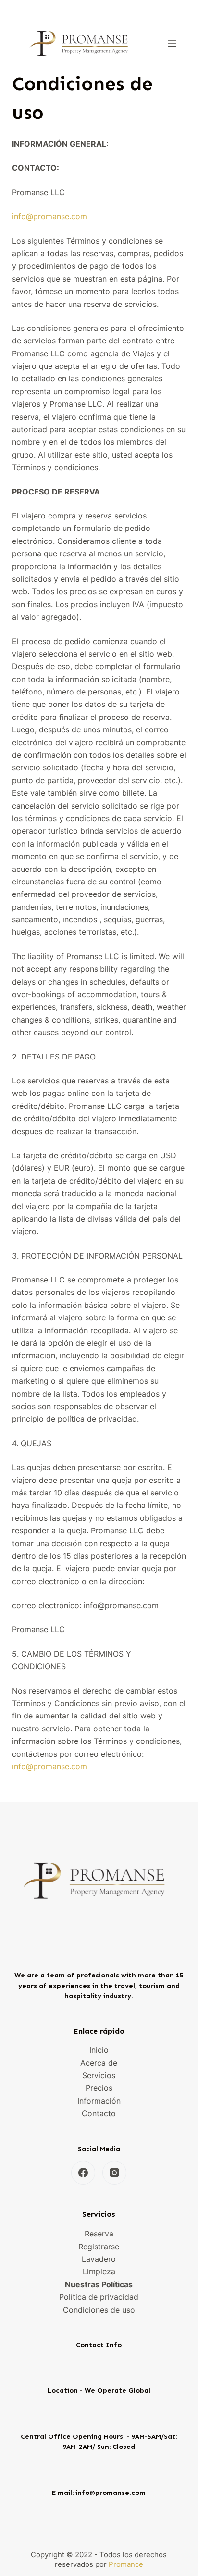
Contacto (99, 2113)
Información (99, 2101)
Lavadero (99, 2259)
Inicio (99, 2050)
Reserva (99, 2234)
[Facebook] (83, 2173)
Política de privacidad (99, 2297)
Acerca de (99, 2063)
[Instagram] (114, 2173)
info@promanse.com (49, 216)
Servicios (99, 2075)
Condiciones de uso (99, 2310)
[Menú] (172, 43)
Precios (99, 2088)
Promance (126, 2564)
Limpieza (99, 2271)
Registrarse (99, 2247)
